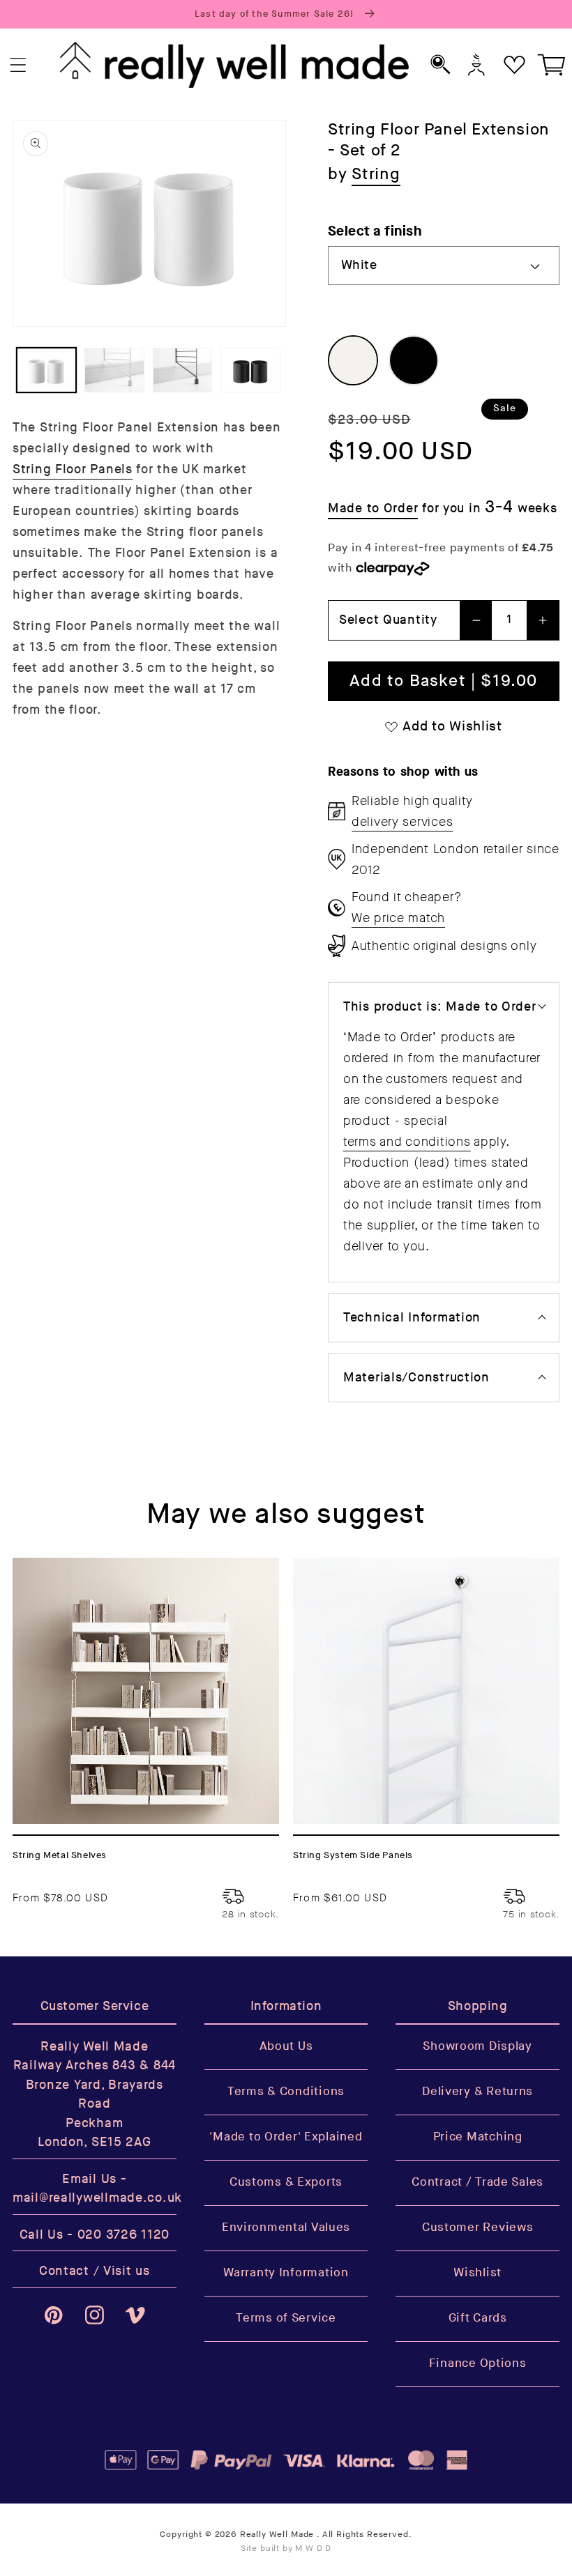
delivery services (402, 822)
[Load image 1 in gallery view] (46, 370)
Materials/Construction (416, 1378)
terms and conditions (407, 1142)
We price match (398, 918)
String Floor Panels (73, 469)
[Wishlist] (514, 64)
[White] (353, 360)
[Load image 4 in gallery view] (250, 370)
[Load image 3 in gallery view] (182, 370)
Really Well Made (277, 2535)
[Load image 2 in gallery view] (114, 370)
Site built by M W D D (286, 2548)
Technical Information (412, 1318)
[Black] (414, 360)
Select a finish (375, 231)
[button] (18, 65)
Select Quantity (388, 620)
